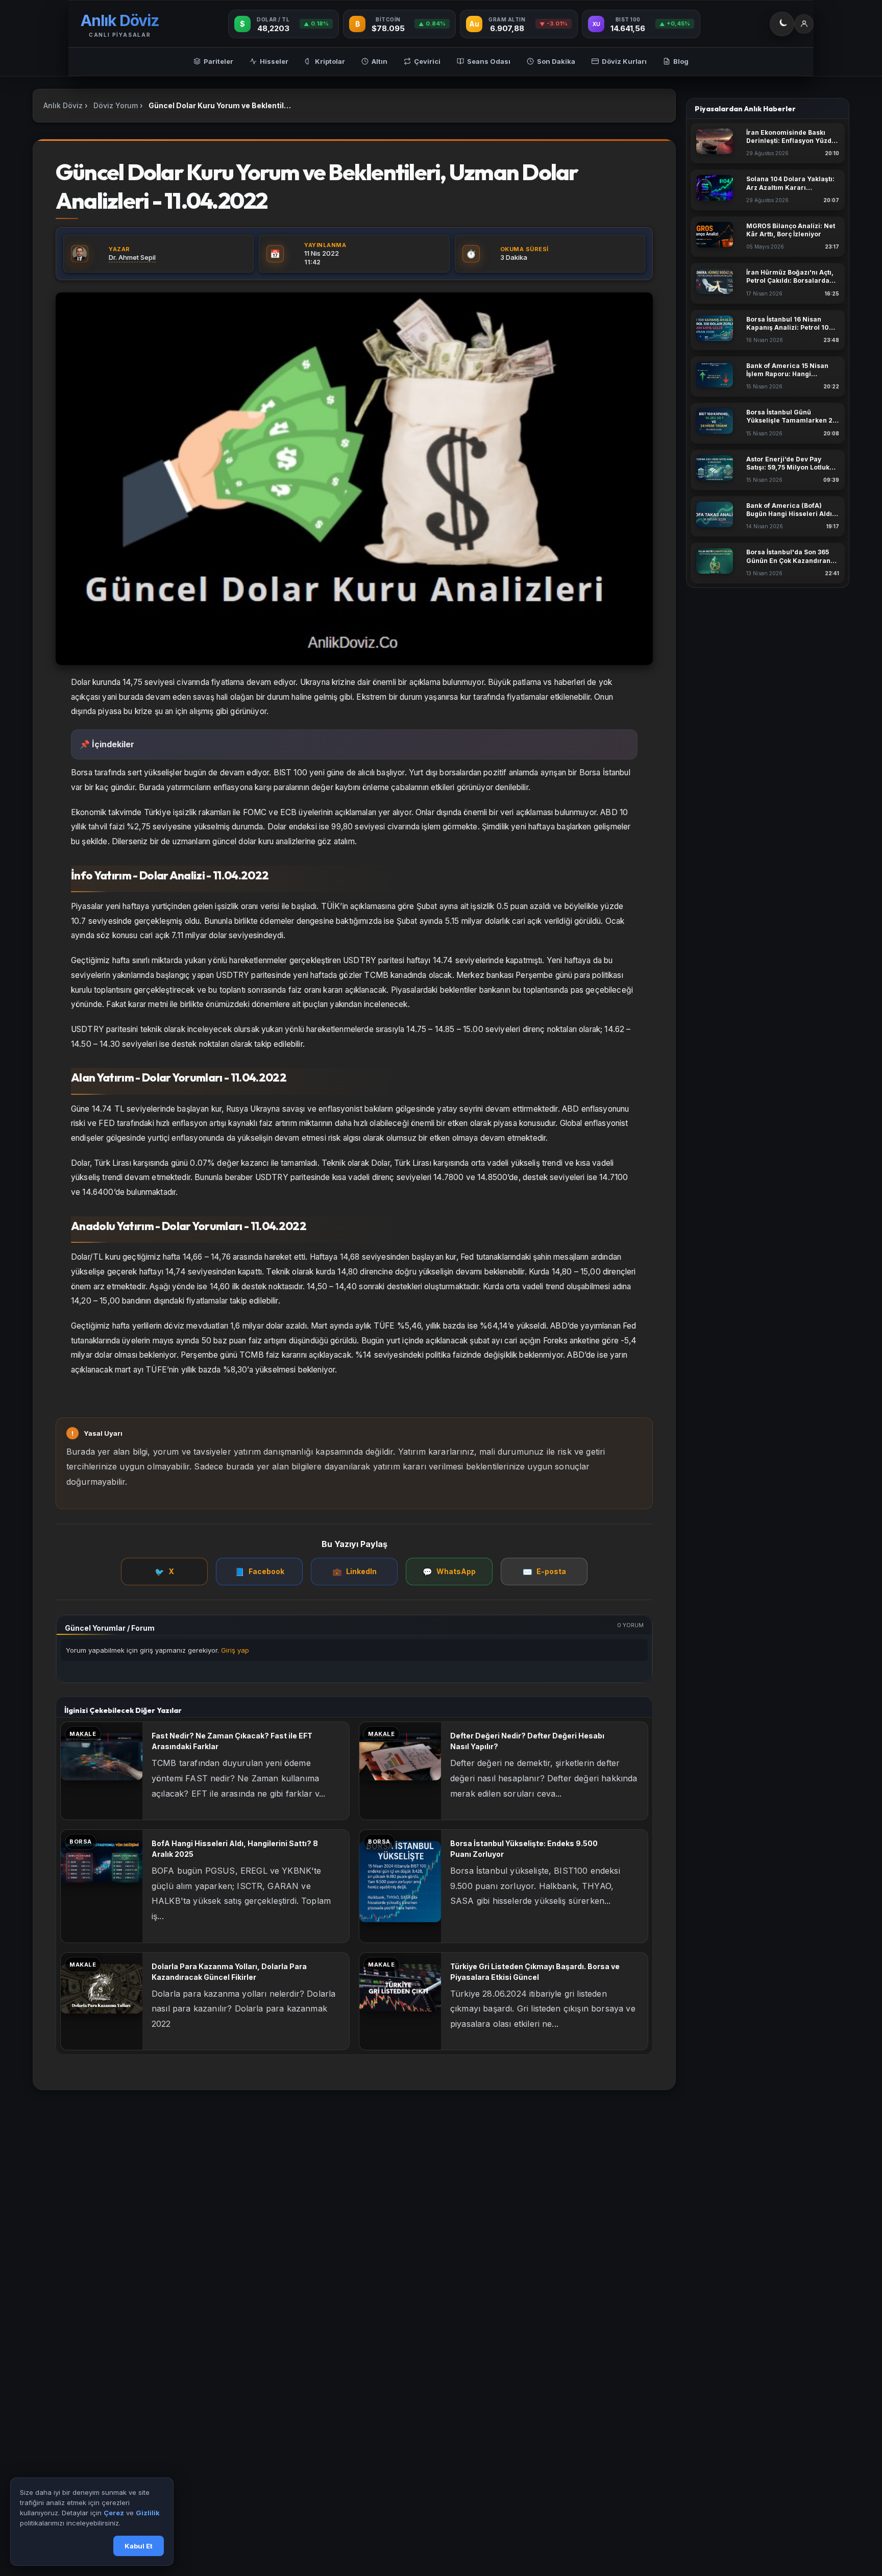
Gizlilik (148, 2513)
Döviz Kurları (624, 61)
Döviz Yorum (116, 105)
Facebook (260, 1572)
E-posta (544, 1572)
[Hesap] (804, 24)
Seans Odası (489, 61)
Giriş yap (235, 1650)
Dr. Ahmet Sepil (132, 257)
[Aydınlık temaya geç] (782, 24)
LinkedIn (354, 1572)
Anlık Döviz (63, 105)
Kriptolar (330, 61)
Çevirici (427, 61)
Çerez (114, 2513)
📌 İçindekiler (107, 744)
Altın (379, 61)
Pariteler (218, 61)
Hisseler (274, 61)
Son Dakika (556, 61)
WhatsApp (449, 1572)
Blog (681, 61)
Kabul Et (139, 2546)
